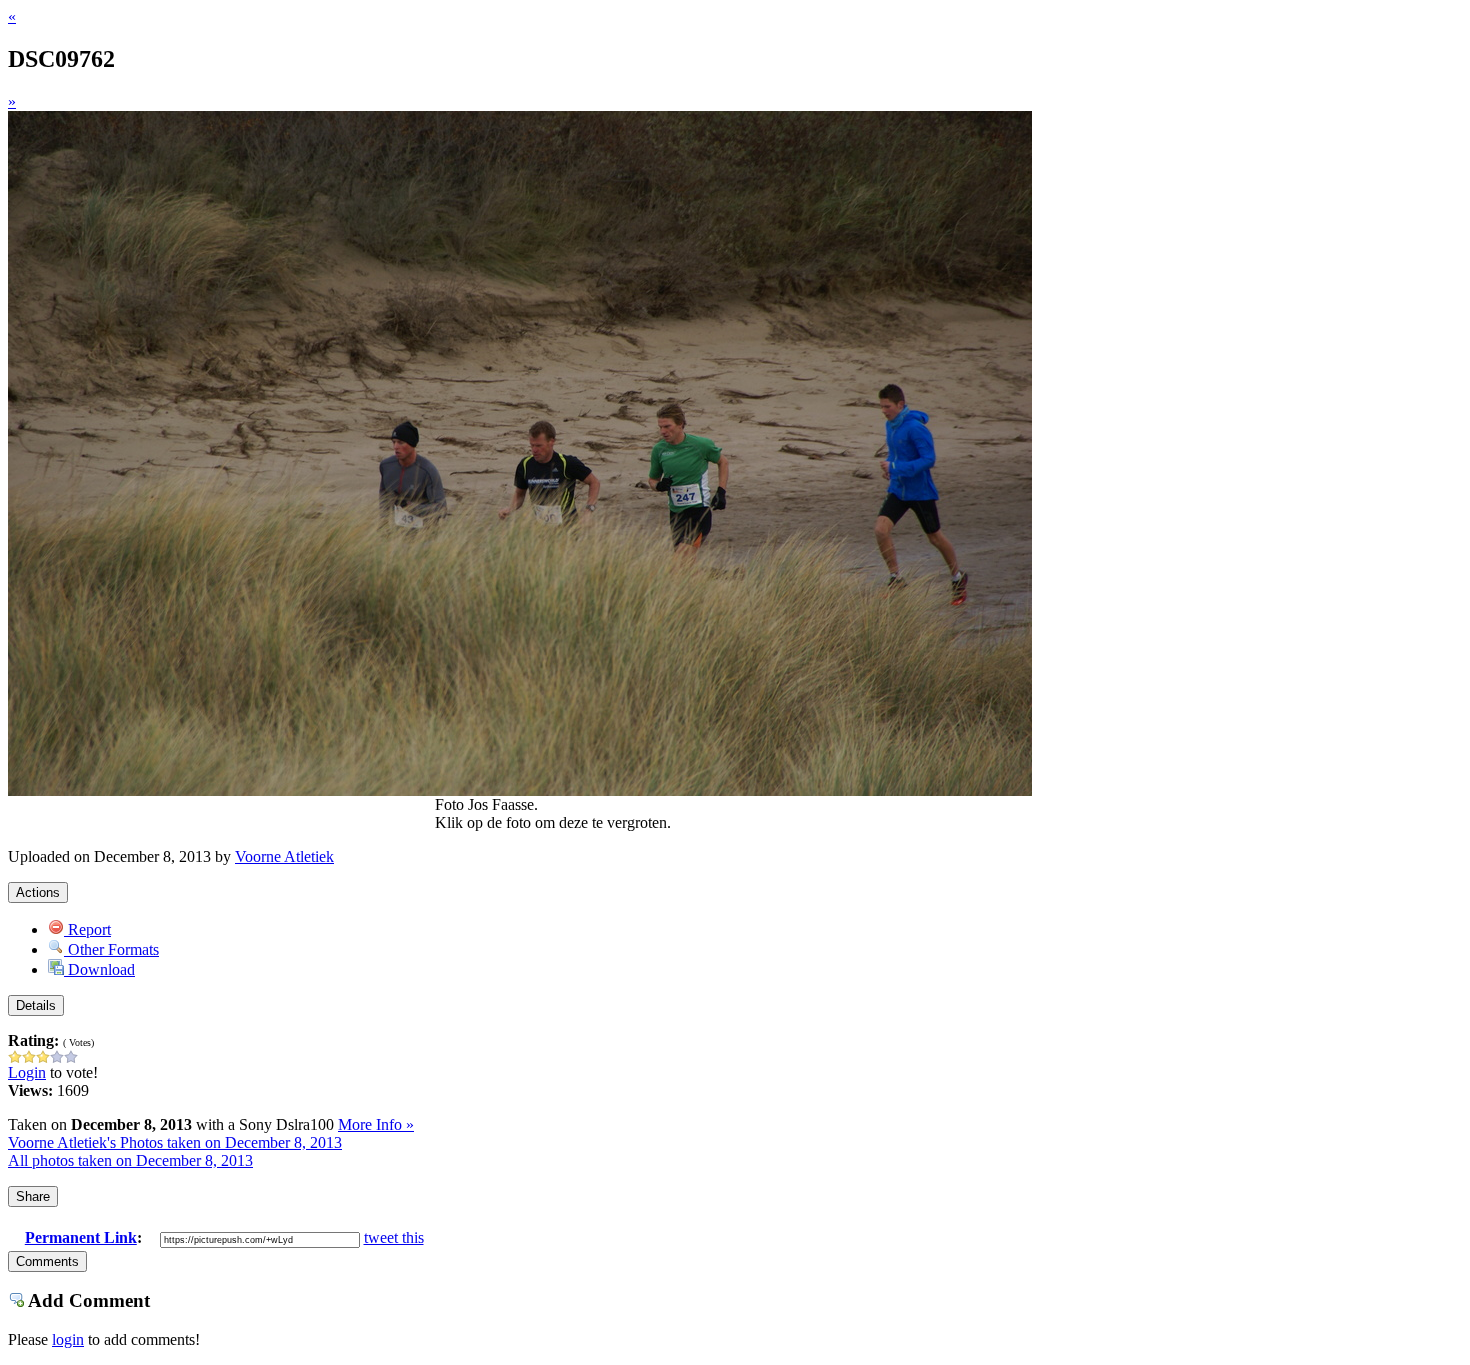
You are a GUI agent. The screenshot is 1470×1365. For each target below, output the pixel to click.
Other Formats (111, 949)
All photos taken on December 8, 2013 (130, 1160)
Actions (38, 892)
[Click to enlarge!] (520, 790)
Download (99, 969)
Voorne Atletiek (284, 856)
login (68, 1339)
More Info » (376, 1124)
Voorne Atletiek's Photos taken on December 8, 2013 (175, 1142)
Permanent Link (81, 1237)
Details (36, 1005)
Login (27, 1072)
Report (87, 929)
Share (33, 1196)
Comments (47, 1261)
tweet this (394, 1237)
